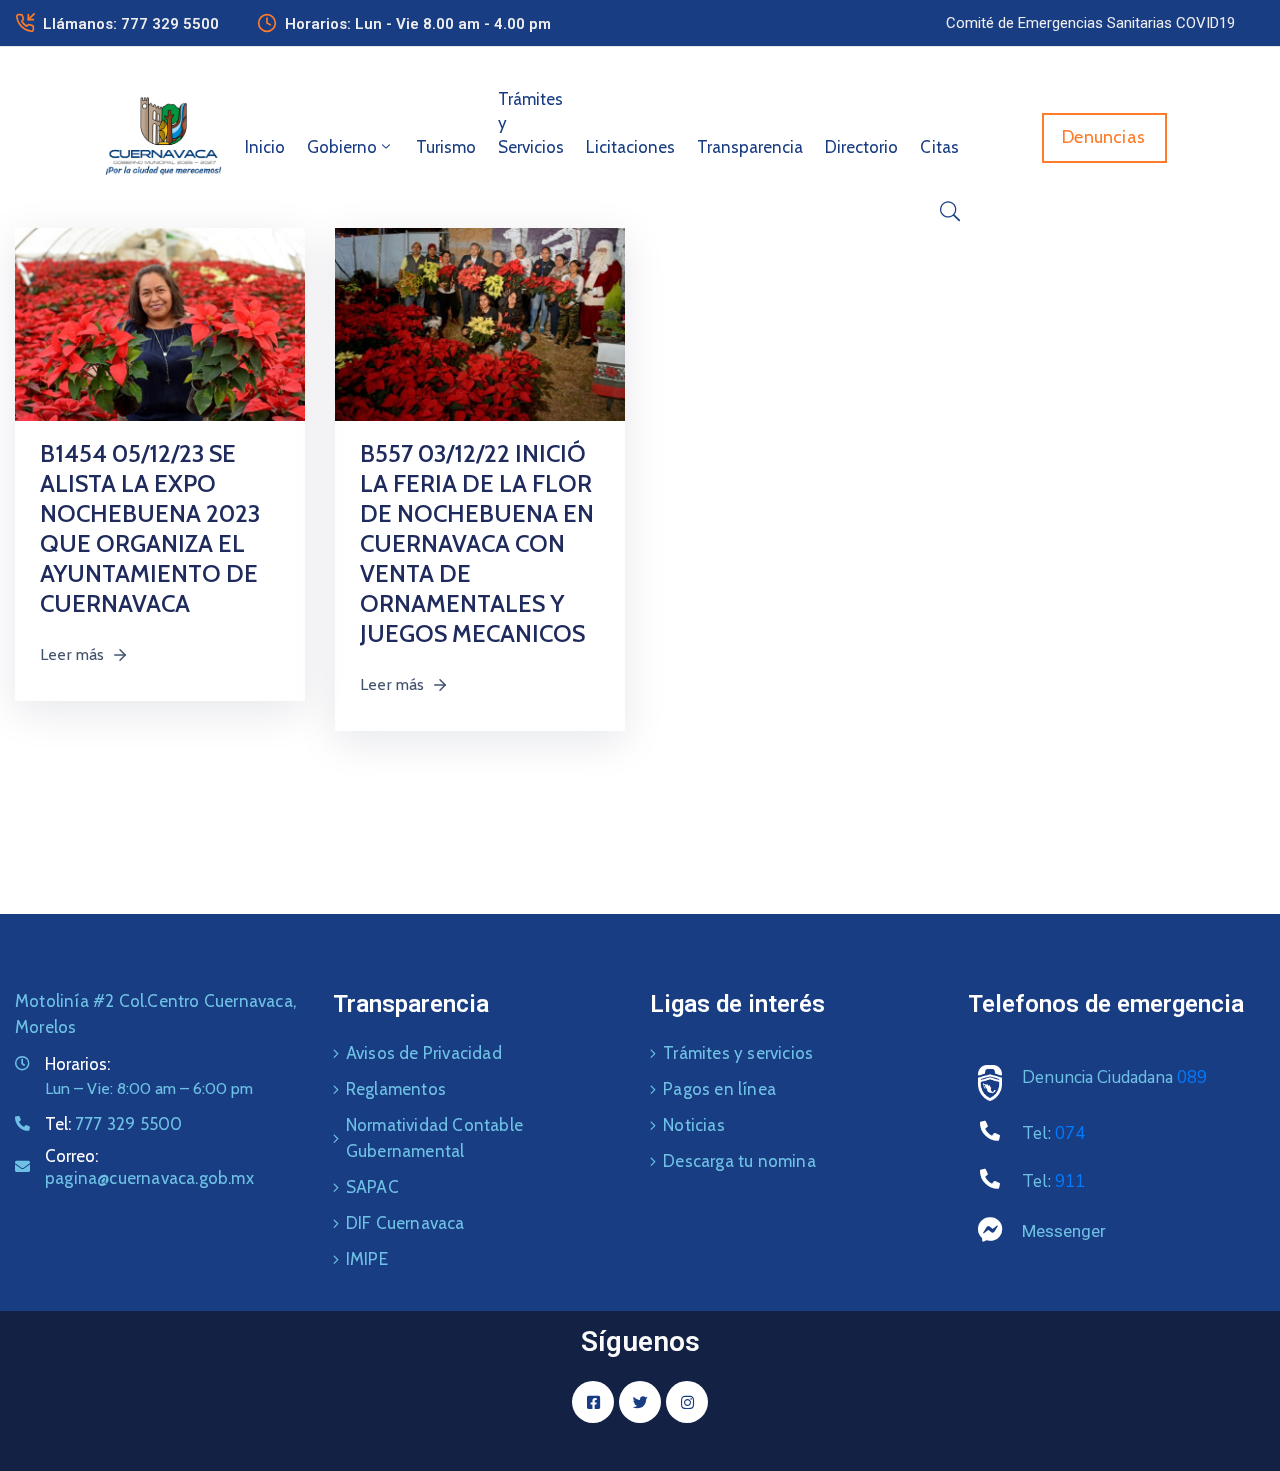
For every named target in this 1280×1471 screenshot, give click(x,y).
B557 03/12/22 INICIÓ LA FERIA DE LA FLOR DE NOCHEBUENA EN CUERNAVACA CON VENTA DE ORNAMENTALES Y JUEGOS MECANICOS (477, 543)
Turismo (446, 147)
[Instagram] (687, 1402)
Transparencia (750, 147)
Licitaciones (630, 147)
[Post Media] (160, 323)
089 (1192, 1077)
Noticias (694, 1125)
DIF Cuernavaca (405, 1223)
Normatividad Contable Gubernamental (434, 1138)
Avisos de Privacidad (424, 1053)
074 (1070, 1133)
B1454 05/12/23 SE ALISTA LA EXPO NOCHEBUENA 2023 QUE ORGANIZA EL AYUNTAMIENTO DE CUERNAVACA (150, 528)
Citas (939, 147)
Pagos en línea (719, 1089)
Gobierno (342, 147)
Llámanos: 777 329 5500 (131, 24)
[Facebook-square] (593, 1402)
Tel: (113, 1124)
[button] (1090, 23)
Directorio (861, 147)
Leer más (72, 654)
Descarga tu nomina (739, 1161)
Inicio (265, 147)
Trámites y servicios (738, 1053)
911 (1070, 1181)
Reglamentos (396, 1089)
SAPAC (372, 1187)
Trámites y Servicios (531, 123)
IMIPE (367, 1259)
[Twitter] (640, 1402)
